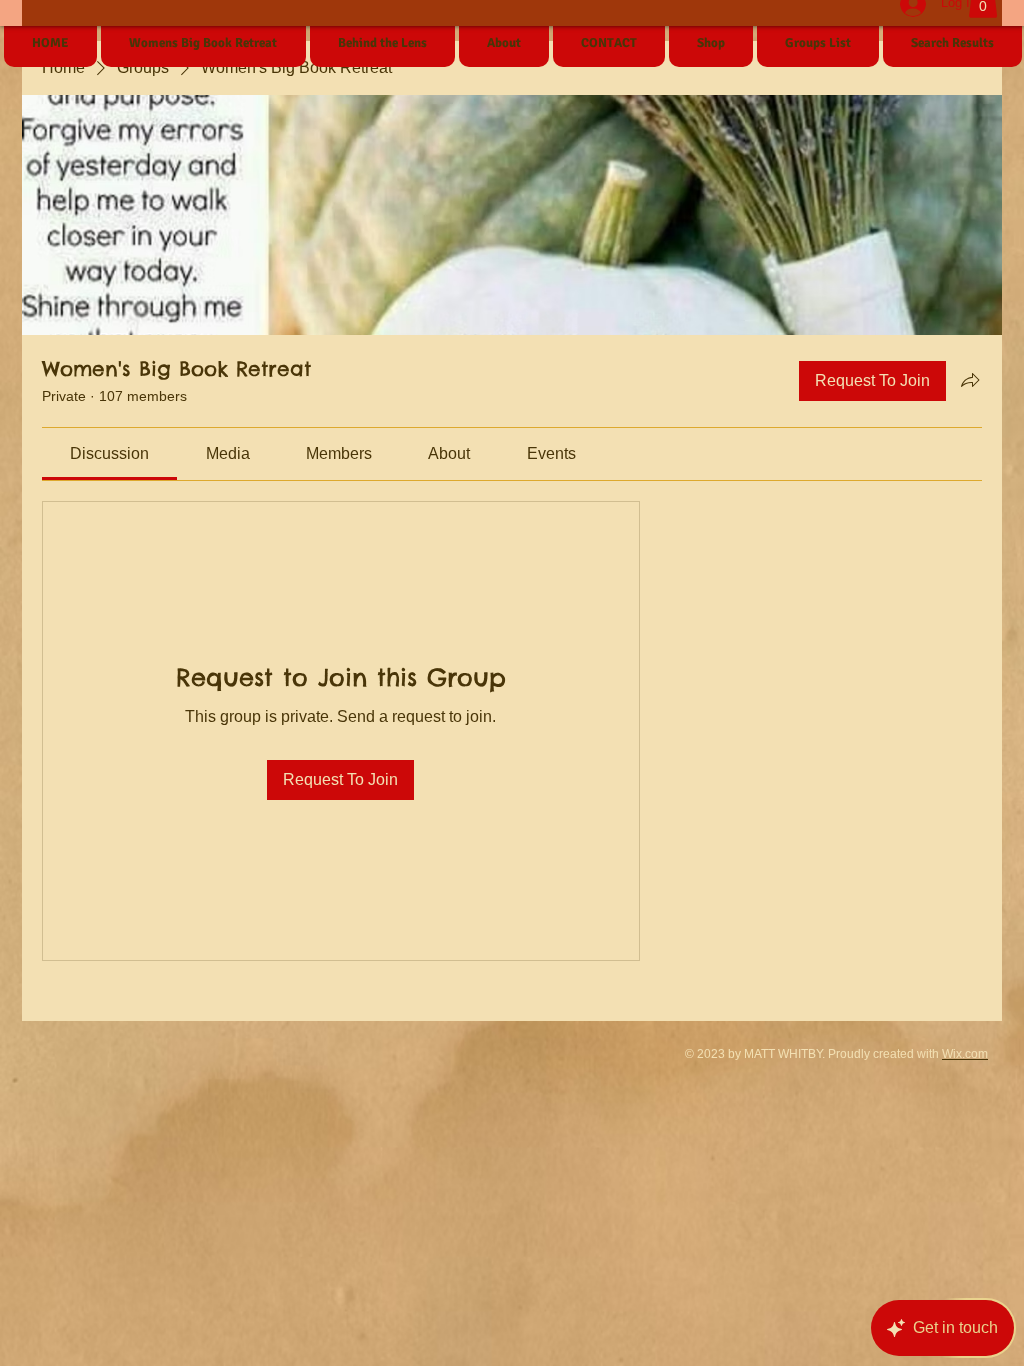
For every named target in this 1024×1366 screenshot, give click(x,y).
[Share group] (970, 380)
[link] (109, 453)
